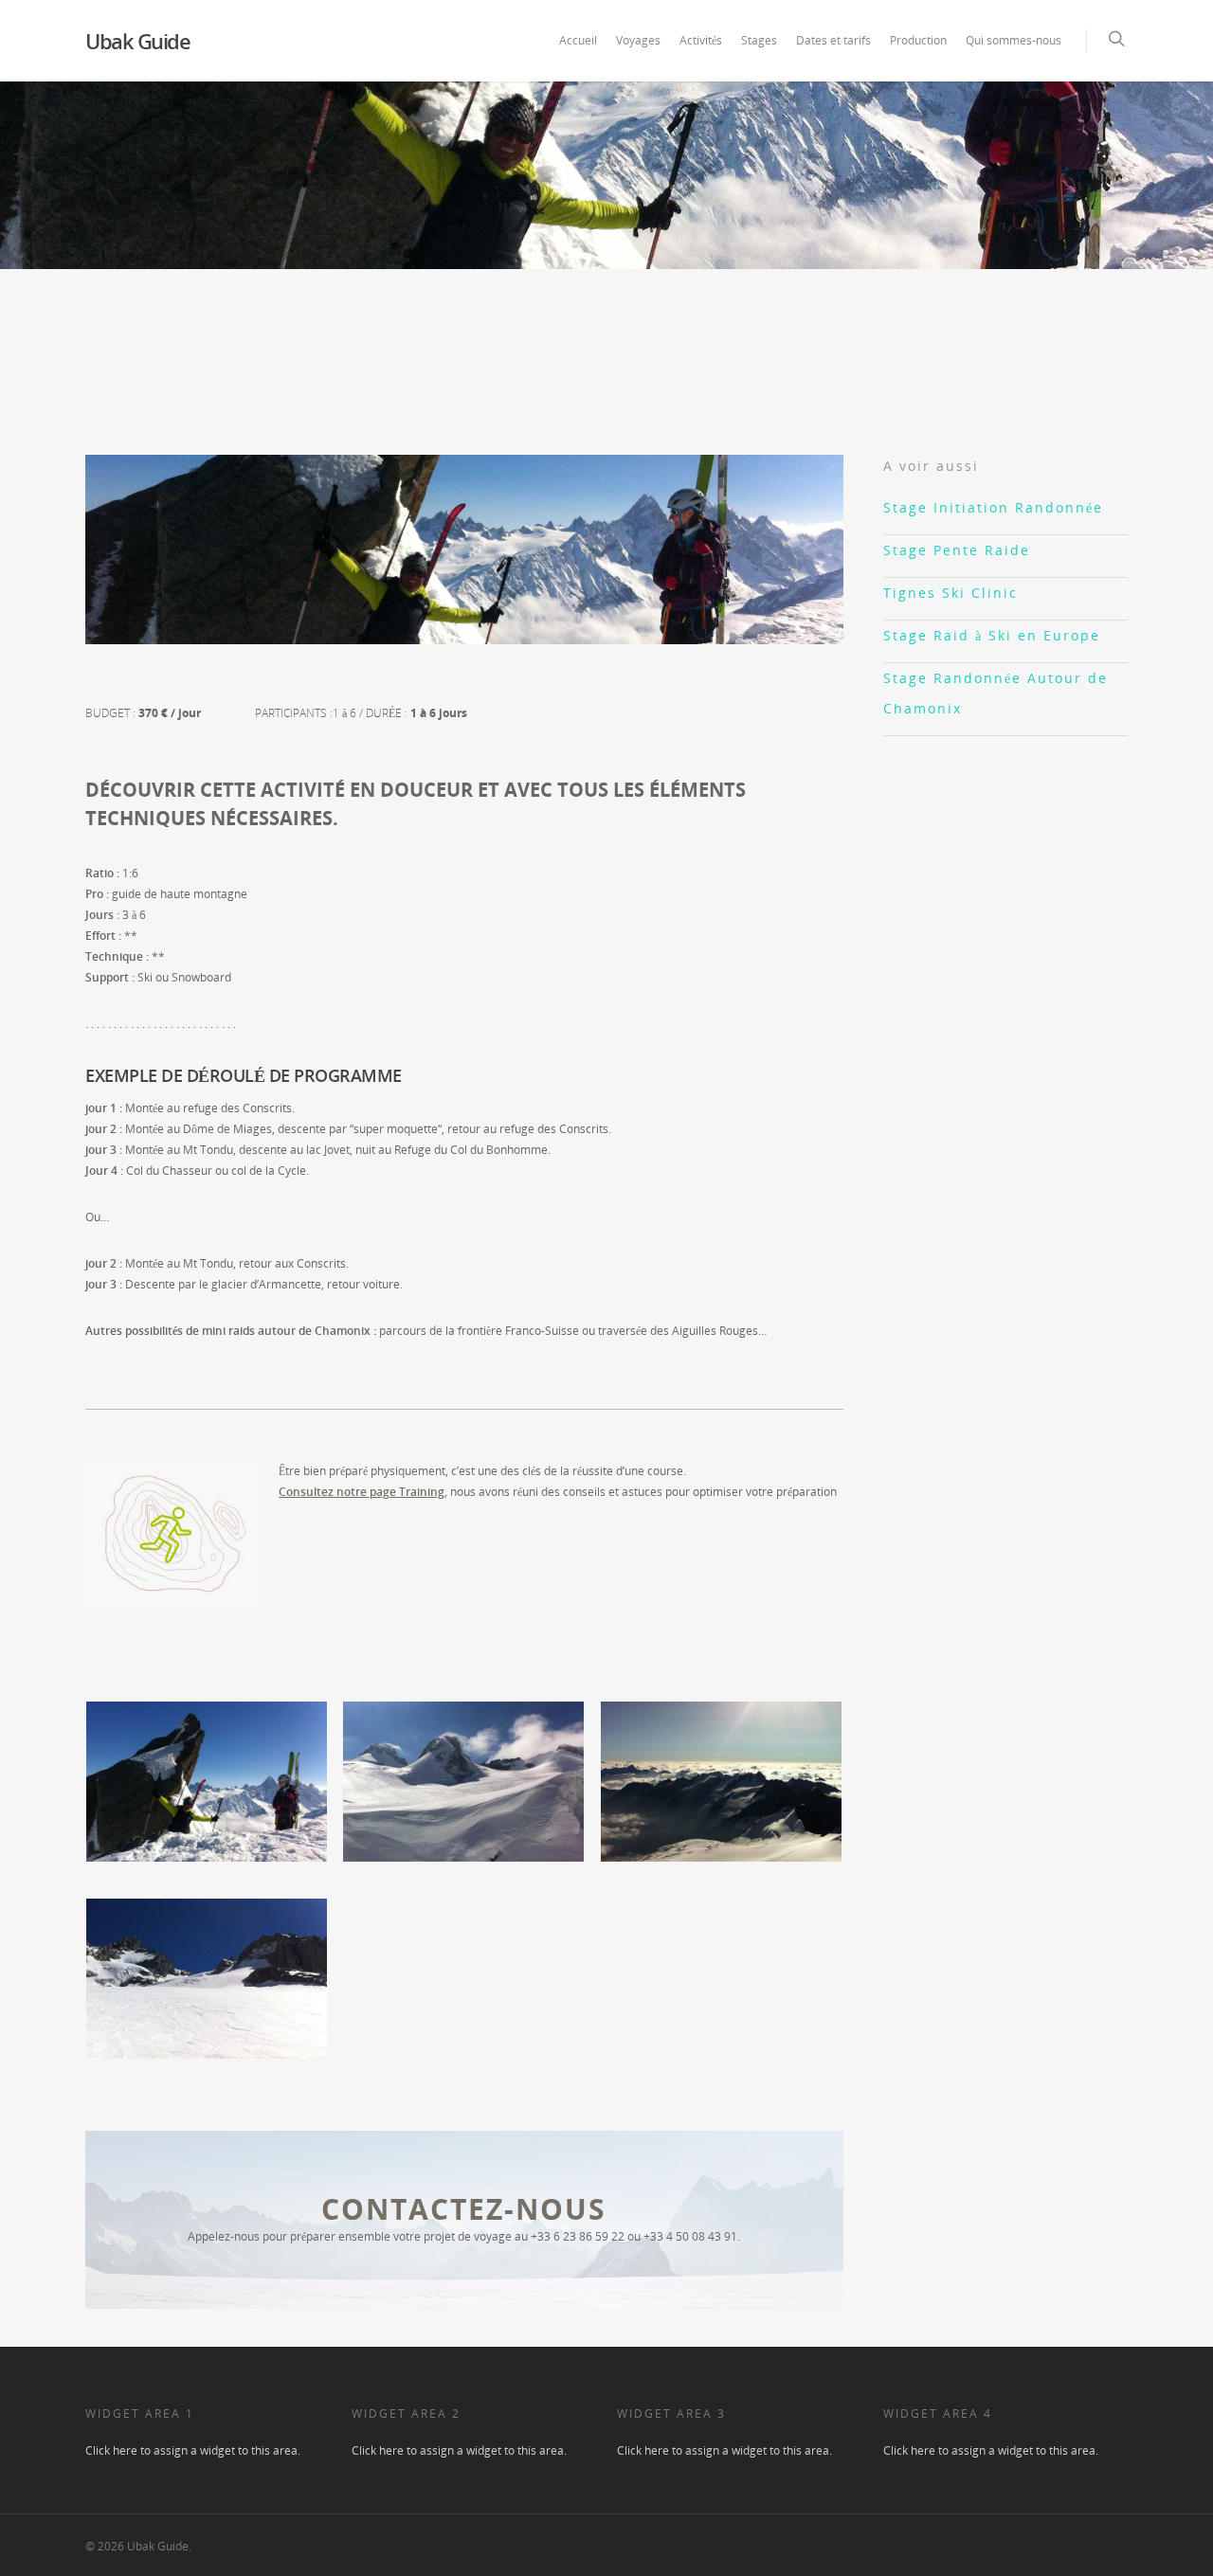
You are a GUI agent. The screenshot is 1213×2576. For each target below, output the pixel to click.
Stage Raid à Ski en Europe (992, 635)
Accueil (578, 40)
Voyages (638, 40)
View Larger (207, 1762)
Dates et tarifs (833, 40)
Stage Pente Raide (957, 550)
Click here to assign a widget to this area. (193, 2450)
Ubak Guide (137, 41)
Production (918, 40)
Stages (759, 40)
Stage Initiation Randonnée (993, 507)
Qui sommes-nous (1014, 40)
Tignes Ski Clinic (950, 593)
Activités (701, 40)
